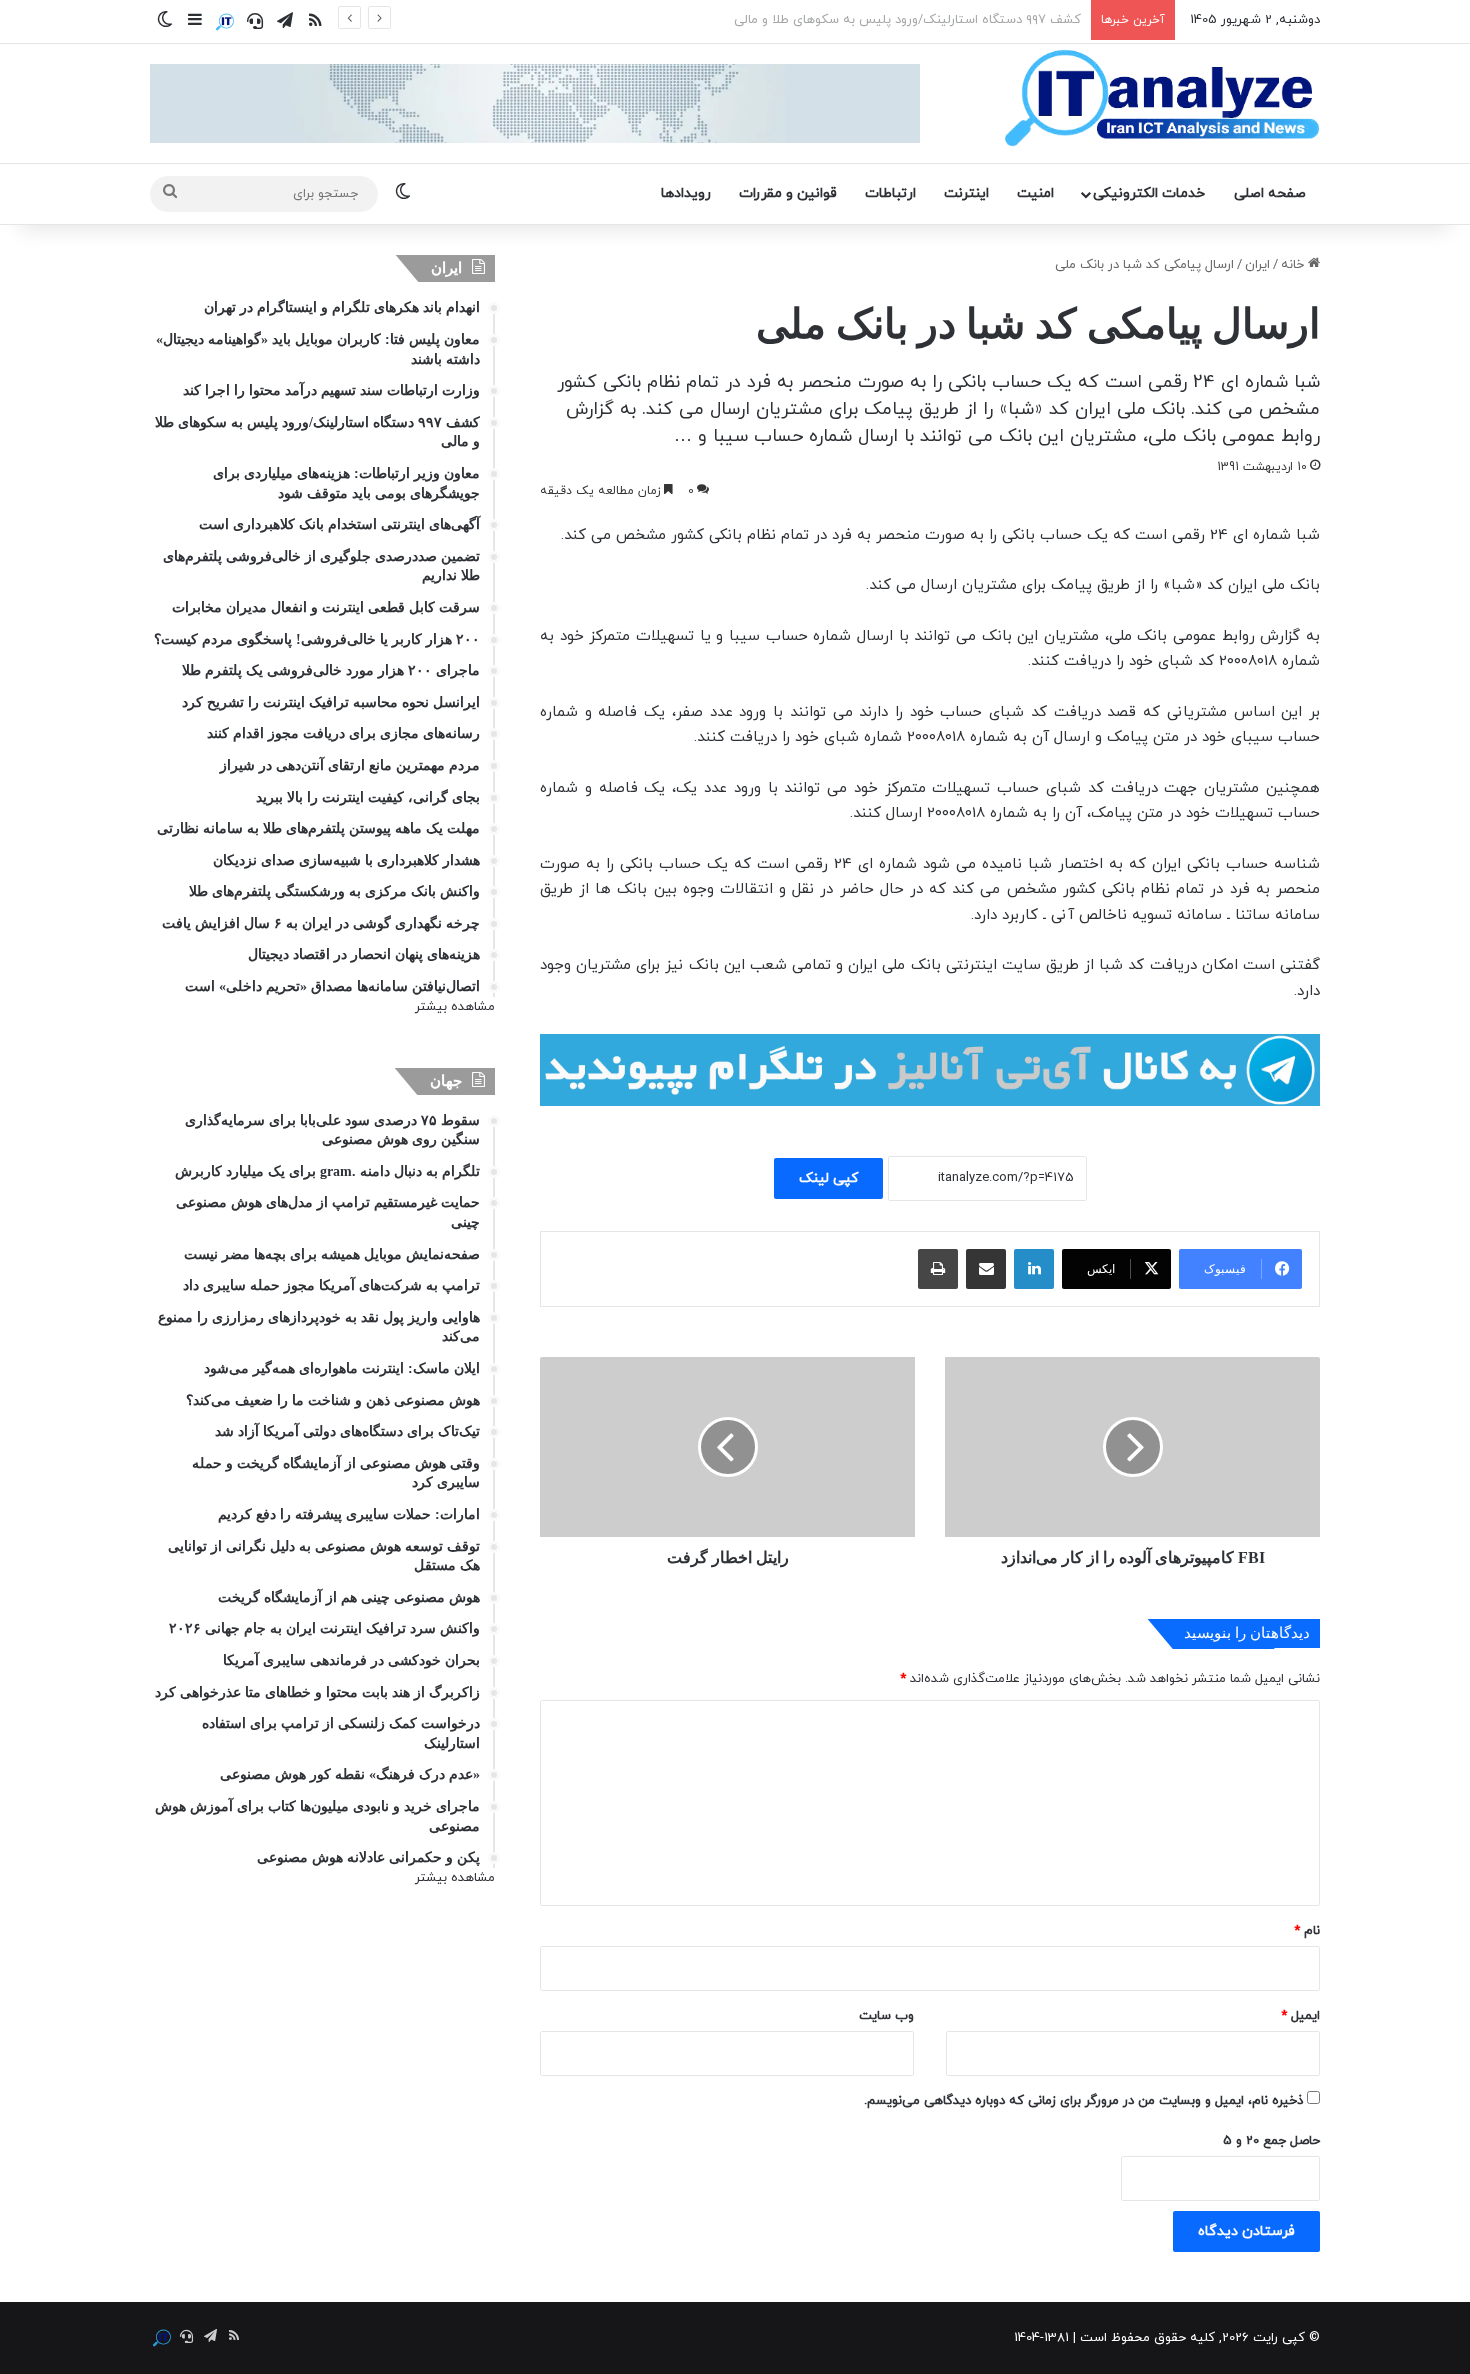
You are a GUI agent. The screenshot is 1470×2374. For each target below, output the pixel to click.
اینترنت (966, 193)
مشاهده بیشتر (455, 1007)
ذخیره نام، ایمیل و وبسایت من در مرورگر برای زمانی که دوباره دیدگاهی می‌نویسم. (1083, 2101)
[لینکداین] (1034, 1269)
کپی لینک (828, 1178)
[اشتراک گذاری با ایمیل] (986, 1269)
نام (1307, 1931)
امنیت (1035, 193)
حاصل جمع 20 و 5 (1271, 2141)
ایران (1257, 265)
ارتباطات (890, 193)
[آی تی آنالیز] (1161, 99)
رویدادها (686, 193)
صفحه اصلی (1270, 193)
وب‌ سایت (886, 2016)
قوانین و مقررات (788, 193)
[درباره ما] (225, 22)
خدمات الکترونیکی (1149, 193)
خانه (1294, 265)
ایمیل (1300, 2016)
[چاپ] (938, 1269)
